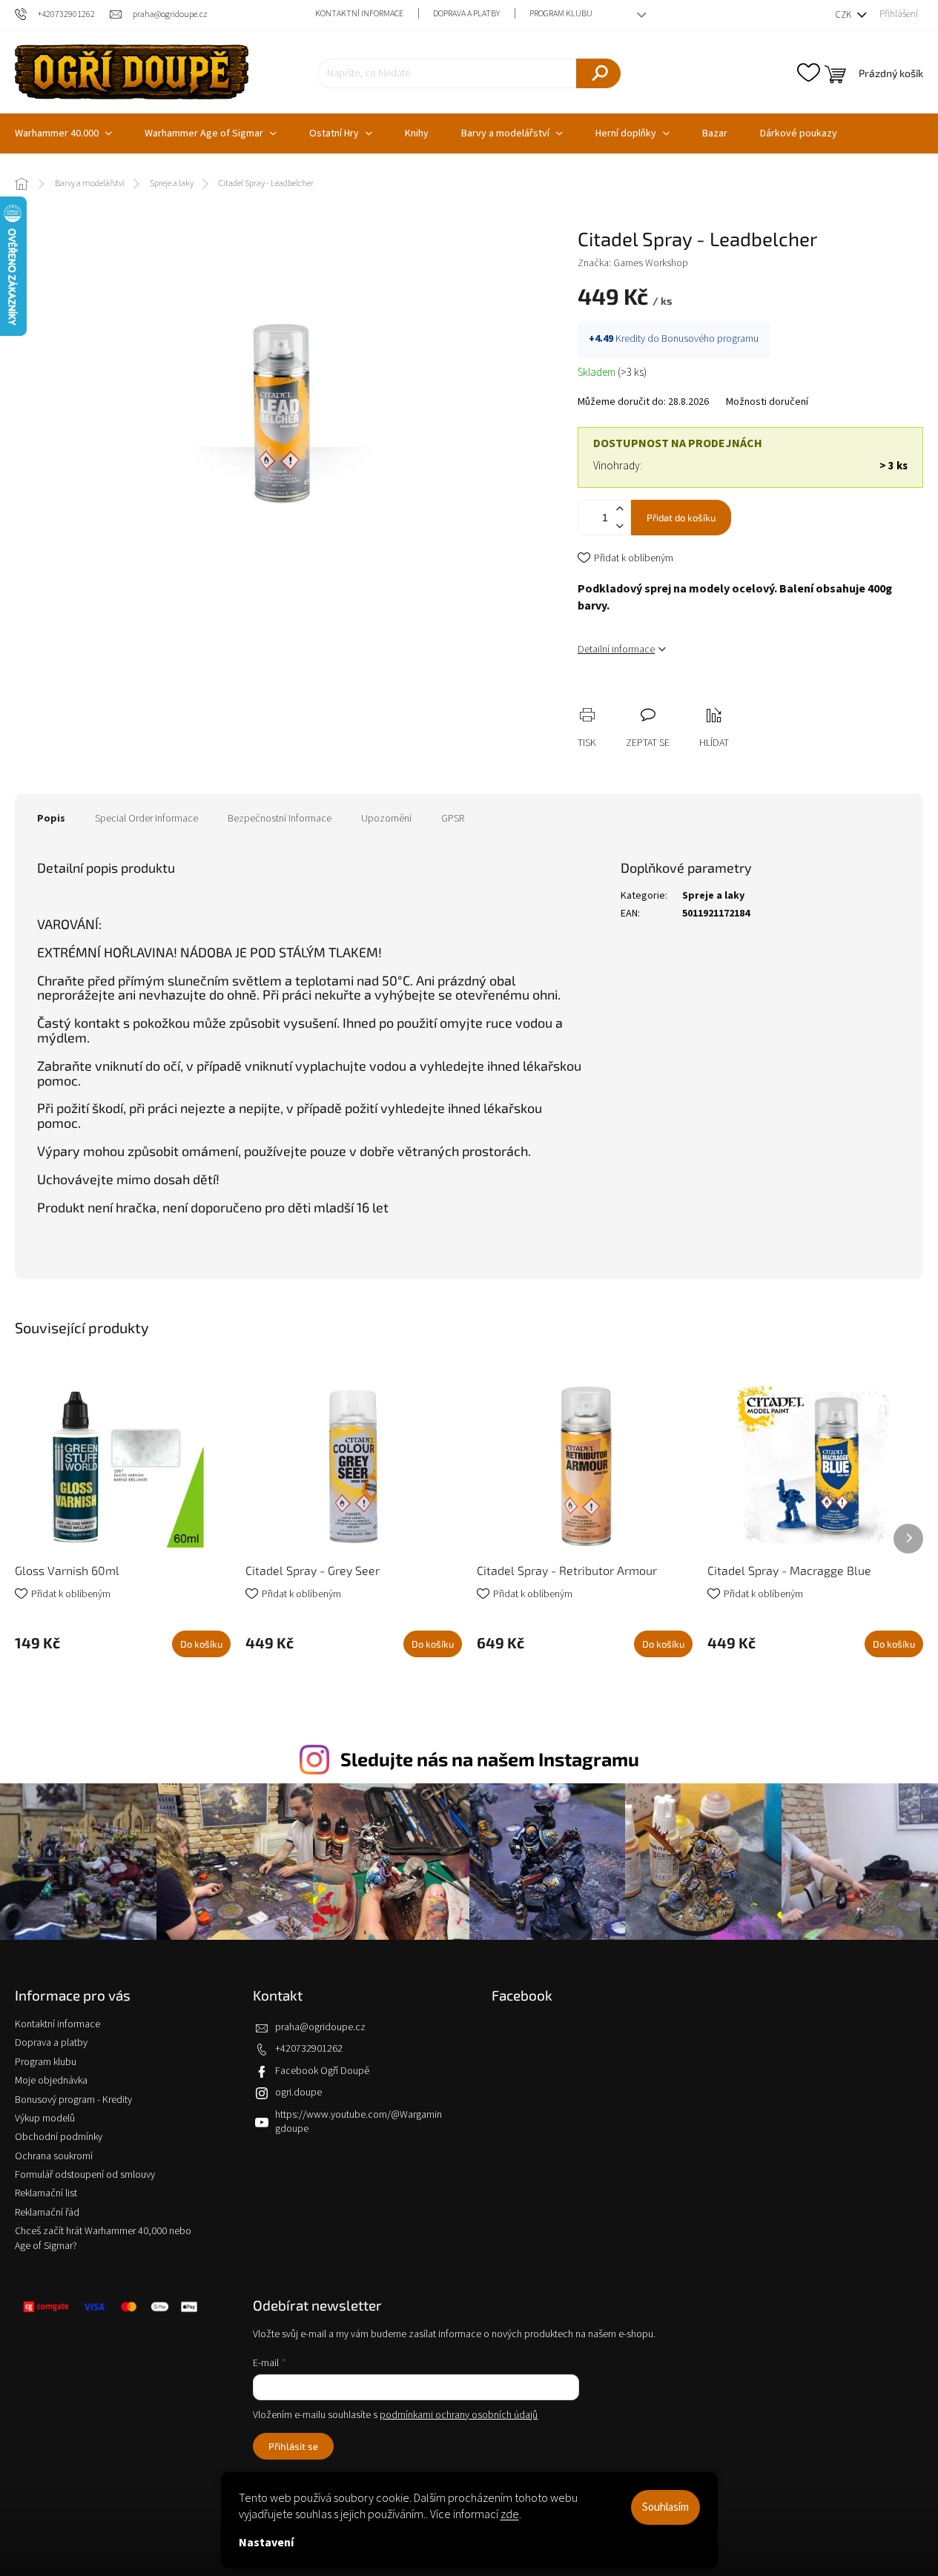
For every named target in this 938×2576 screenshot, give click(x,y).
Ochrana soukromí (54, 2156)
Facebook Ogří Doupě (322, 2071)
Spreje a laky (713, 896)
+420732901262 (309, 2049)
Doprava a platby (466, 14)
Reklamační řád (47, 2213)
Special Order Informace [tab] (146, 819)
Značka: (633, 263)
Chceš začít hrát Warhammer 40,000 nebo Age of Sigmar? (103, 2238)
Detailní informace (616, 650)
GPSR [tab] (453, 819)
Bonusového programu (710, 339)
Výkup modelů (45, 2118)
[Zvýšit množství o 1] (619, 509)
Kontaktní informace (359, 14)
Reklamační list (46, 2193)
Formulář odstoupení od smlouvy (85, 2175)
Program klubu (561, 14)
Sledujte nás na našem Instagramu (490, 1759)
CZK (844, 15)
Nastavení (266, 2543)
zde (510, 2514)
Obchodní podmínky (59, 2137)
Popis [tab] (51, 819)
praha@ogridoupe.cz (320, 2027)
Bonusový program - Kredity (73, 2100)
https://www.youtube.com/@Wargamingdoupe (359, 2122)
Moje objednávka (51, 2081)
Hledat (598, 73)
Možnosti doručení (767, 402)
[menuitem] (211, 133)
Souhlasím (665, 2507)
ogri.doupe (298, 2093)
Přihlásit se (293, 2446)
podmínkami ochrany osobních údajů (459, 2415)
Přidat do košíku (681, 518)
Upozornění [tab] (386, 819)
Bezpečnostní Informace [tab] (280, 819)
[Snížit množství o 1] (619, 526)
